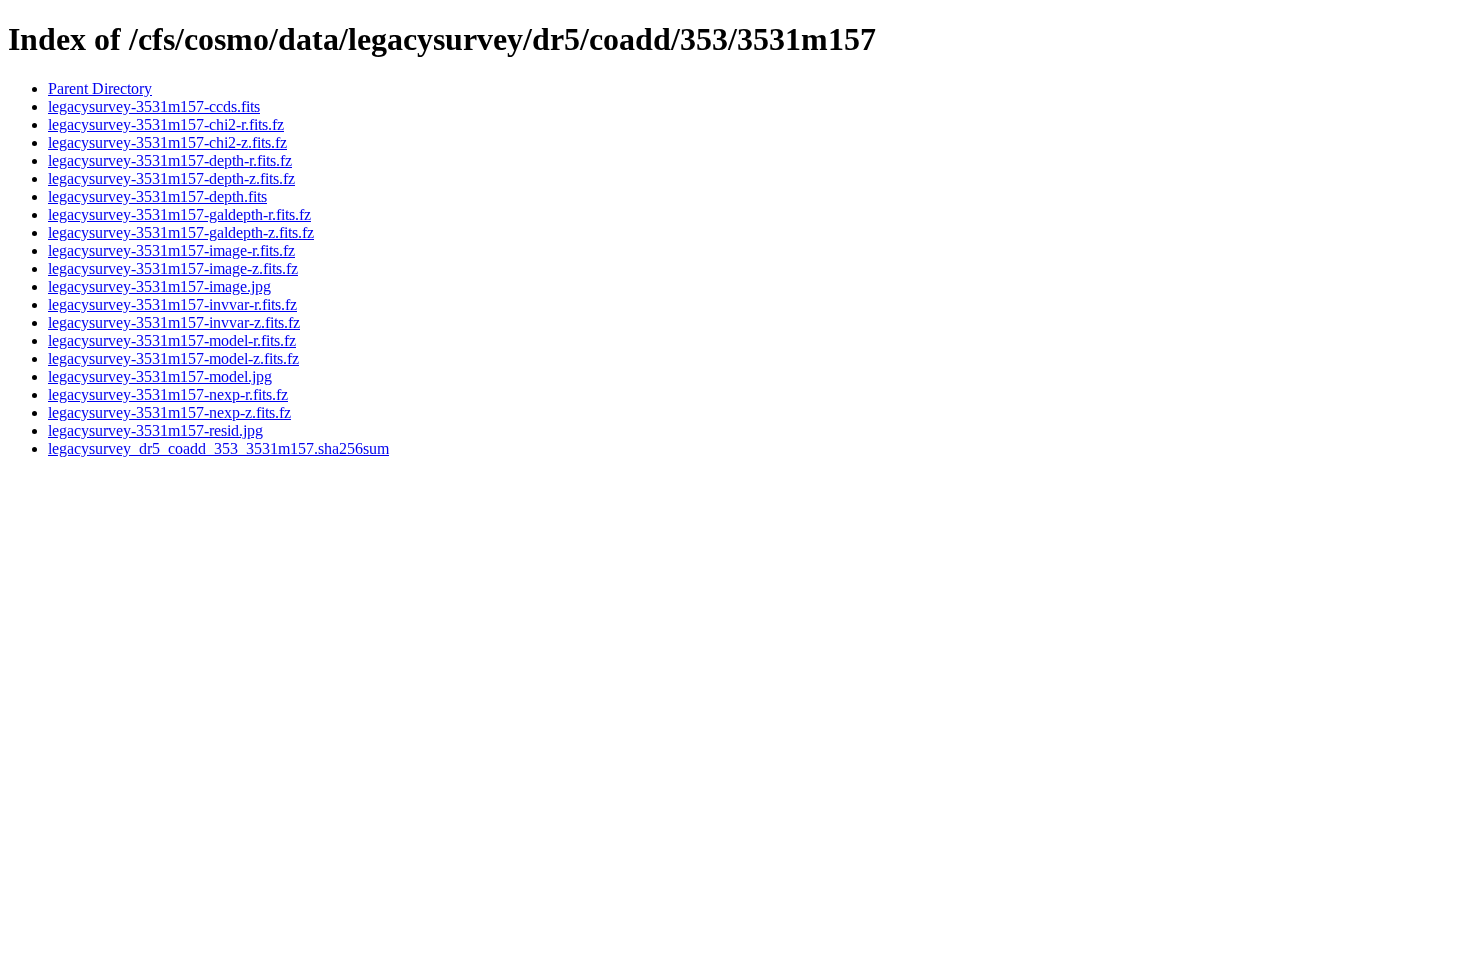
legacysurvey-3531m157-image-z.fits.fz (173, 268)
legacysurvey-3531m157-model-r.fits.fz (172, 340)
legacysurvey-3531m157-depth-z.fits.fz (171, 178)
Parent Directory (100, 88)
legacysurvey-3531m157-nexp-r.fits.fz (168, 394)
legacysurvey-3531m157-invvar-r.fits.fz (172, 304)
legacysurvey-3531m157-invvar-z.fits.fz (174, 322)
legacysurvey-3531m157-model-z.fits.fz (173, 358)
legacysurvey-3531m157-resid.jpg (155, 430)
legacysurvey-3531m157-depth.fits (157, 196)
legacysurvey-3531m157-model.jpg (160, 376)
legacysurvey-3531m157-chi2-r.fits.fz (166, 124)
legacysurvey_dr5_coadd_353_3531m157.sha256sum (218, 448)
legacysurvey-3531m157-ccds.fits (154, 106)
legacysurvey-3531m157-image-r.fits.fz (171, 250)
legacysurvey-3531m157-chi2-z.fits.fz (167, 142)
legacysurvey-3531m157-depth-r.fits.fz (170, 160)
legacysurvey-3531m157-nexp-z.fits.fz (169, 412)
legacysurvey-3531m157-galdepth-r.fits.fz (179, 214)
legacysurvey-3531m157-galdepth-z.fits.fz (181, 232)
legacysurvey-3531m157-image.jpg (159, 286)
